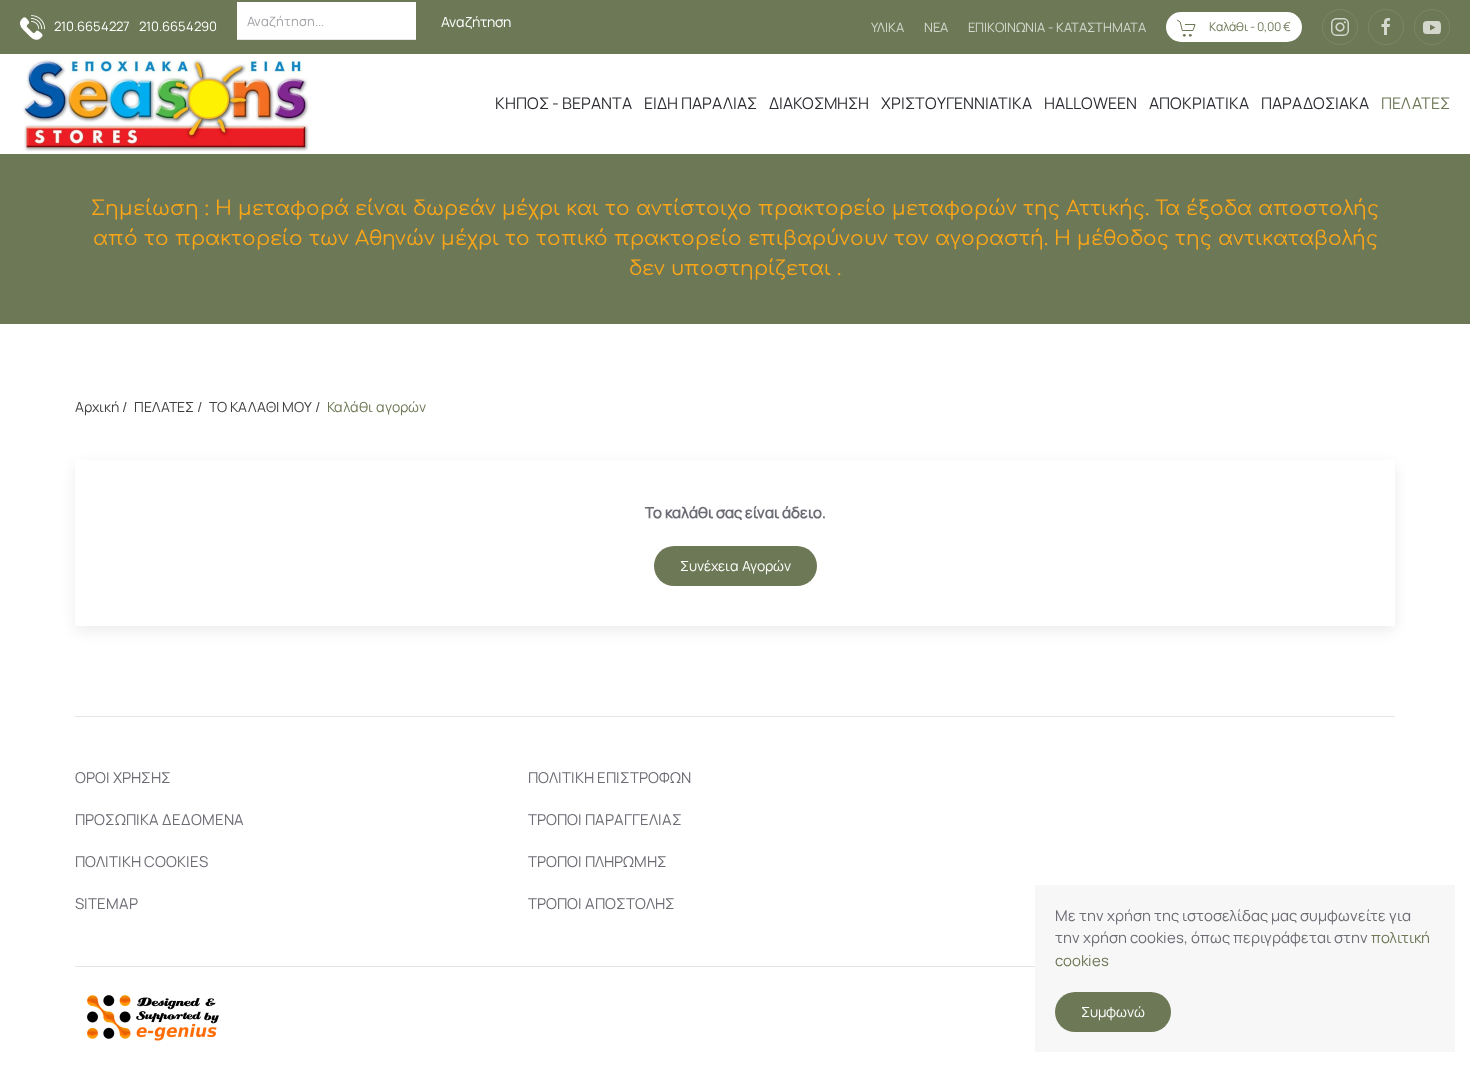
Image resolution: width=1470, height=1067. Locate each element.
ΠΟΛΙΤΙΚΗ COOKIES (141, 861)
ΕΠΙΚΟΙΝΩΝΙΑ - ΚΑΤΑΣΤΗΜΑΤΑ (1057, 27)
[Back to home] (164, 104)
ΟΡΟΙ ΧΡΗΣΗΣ (123, 777)
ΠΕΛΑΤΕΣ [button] (1415, 103)
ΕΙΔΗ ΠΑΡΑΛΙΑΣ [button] (700, 103)
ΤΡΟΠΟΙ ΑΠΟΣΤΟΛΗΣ (601, 903)
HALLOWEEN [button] (1090, 103)
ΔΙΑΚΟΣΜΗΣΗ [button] (819, 103)
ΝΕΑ (936, 27)
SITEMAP (106, 903)
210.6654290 (178, 26)
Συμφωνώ (1113, 1011)
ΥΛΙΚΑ (887, 27)
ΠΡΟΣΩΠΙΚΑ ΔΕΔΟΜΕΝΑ (159, 819)
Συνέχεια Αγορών (735, 565)
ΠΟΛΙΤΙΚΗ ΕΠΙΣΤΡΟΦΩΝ (609, 777)
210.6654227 (92, 26)
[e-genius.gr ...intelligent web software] (147, 1015)
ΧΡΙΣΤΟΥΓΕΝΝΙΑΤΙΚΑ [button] (956, 103)
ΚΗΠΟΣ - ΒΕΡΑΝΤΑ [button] (563, 103)
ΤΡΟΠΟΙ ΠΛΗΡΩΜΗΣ (597, 861)
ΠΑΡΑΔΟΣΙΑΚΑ (1315, 103)
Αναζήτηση (476, 21)
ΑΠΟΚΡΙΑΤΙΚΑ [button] (1199, 103)
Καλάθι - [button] (1249, 26)
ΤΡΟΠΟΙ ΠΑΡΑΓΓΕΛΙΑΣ (605, 819)
